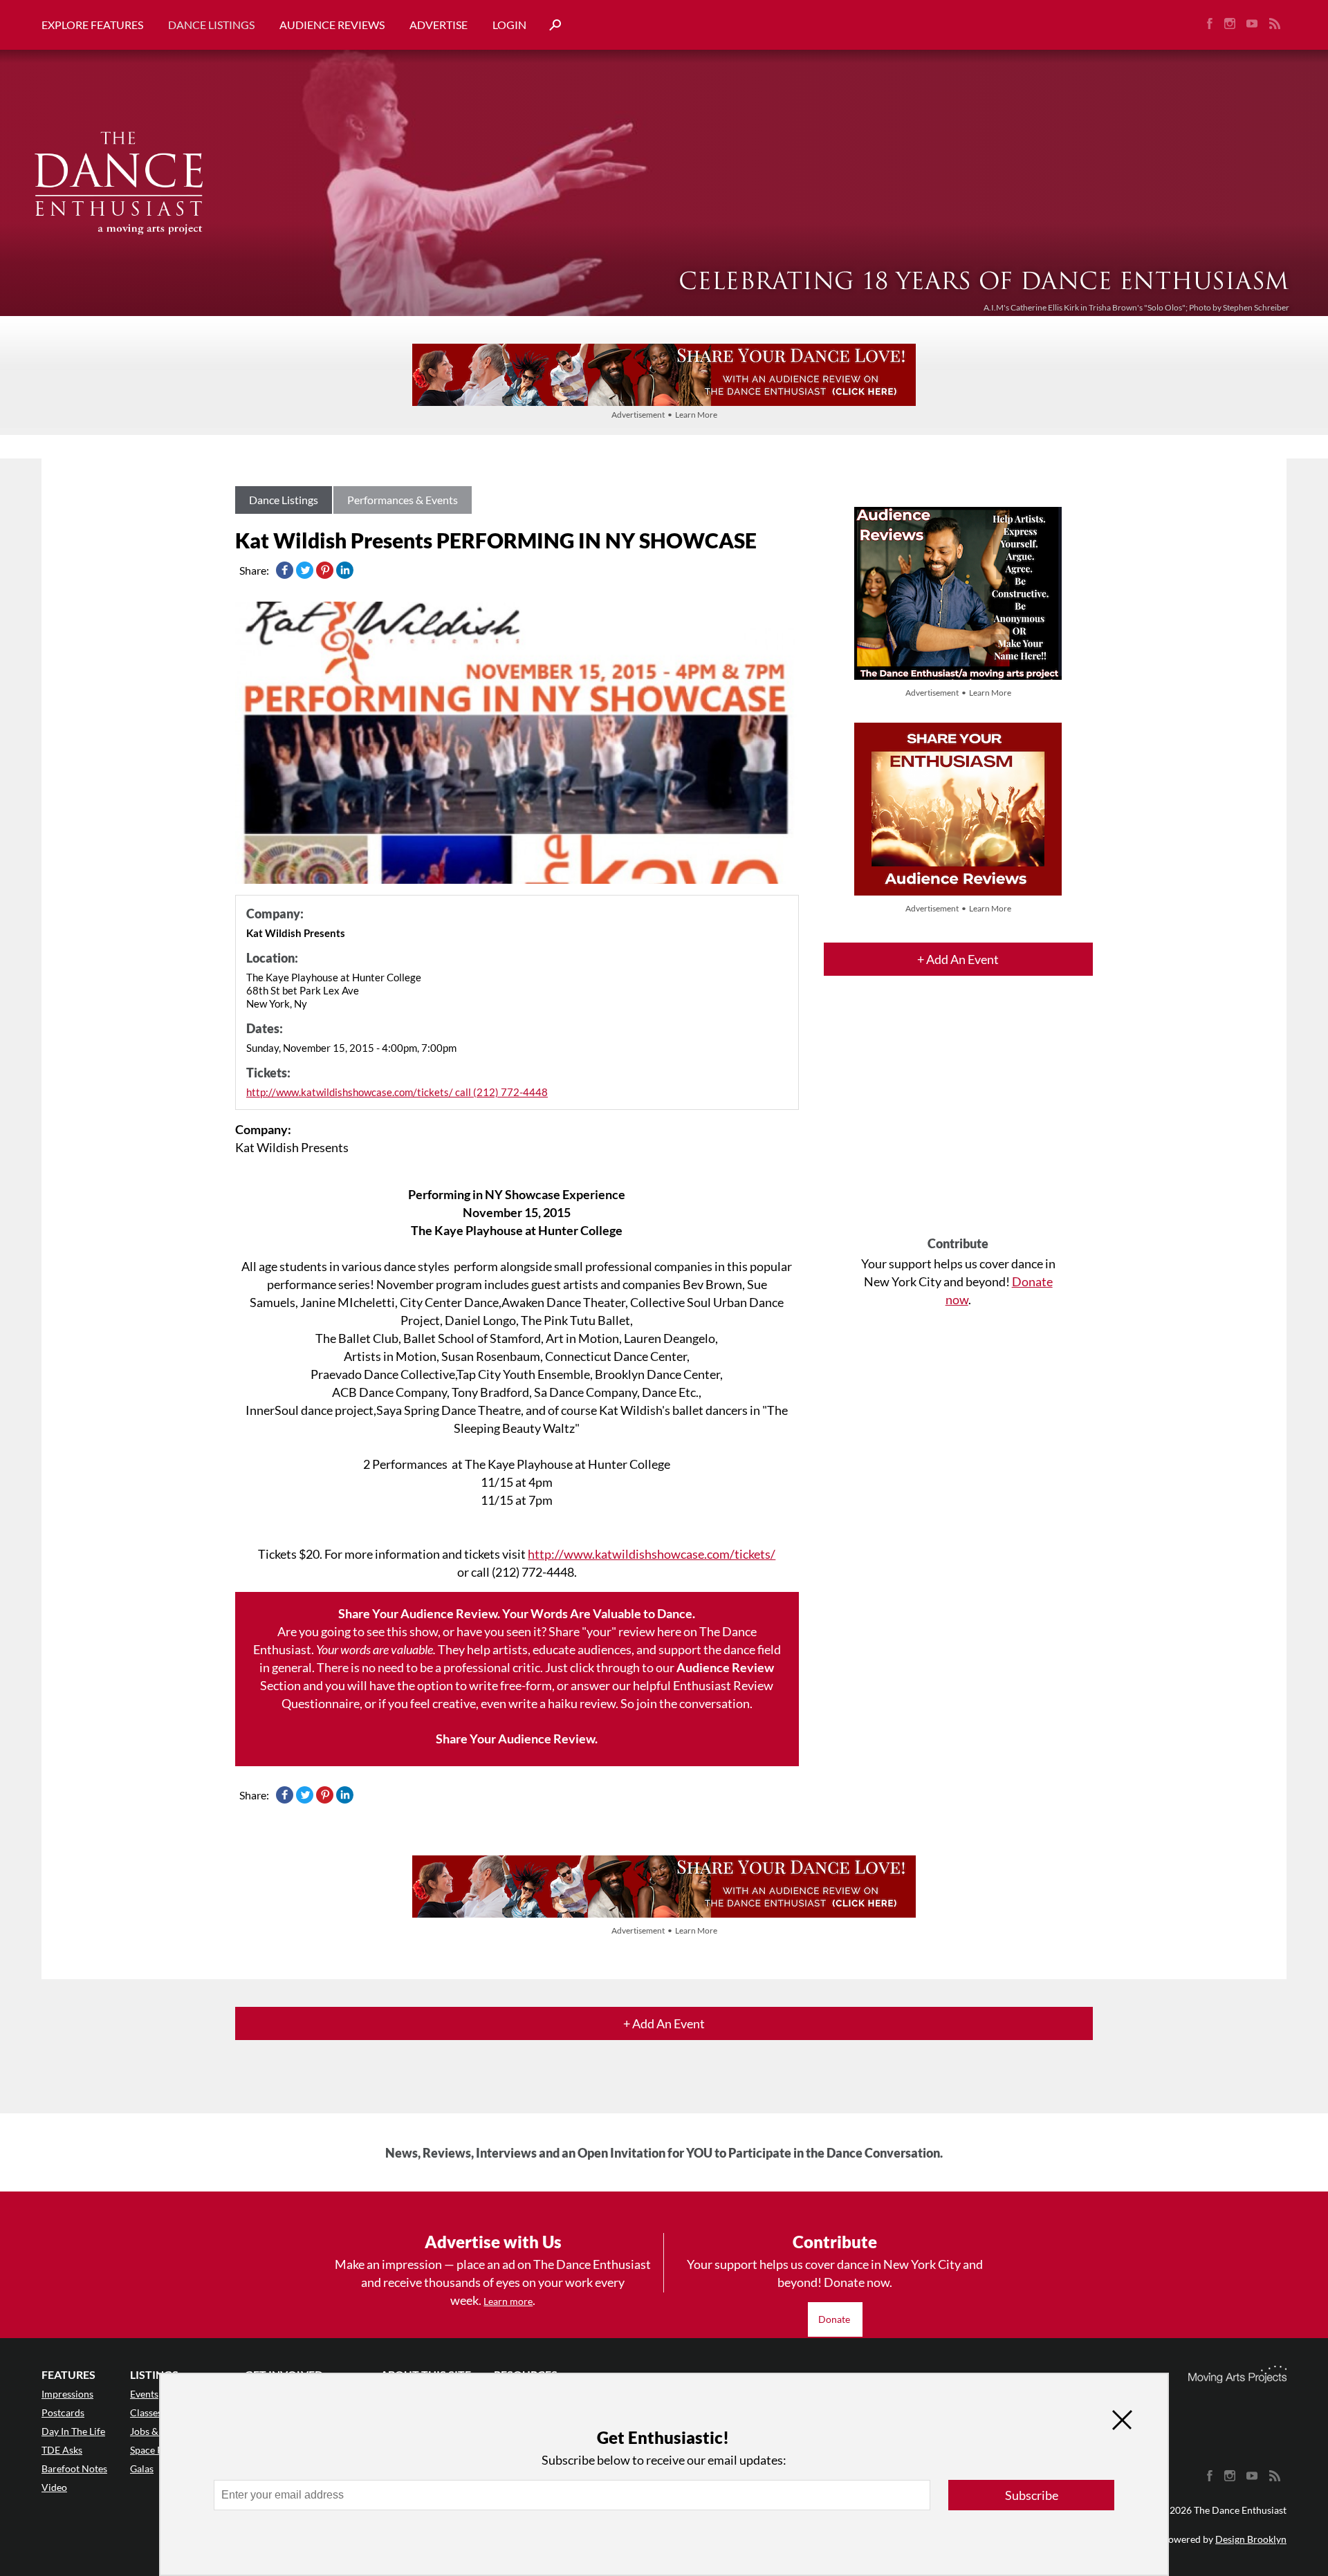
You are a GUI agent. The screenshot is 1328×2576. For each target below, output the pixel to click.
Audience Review (725, 1667)
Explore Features (92, 25)
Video (54, 2487)
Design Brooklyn (1251, 2539)
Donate (835, 2319)
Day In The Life (73, 2431)
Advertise (439, 25)
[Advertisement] (958, 1118)
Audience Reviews (332, 25)
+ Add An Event (958, 959)
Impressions (67, 2394)
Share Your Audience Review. (517, 1739)
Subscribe (1032, 2495)
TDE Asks (62, 2450)
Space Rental (157, 2450)
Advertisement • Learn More (664, 415)
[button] (550, 25)
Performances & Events (403, 500)
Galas (142, 2468)
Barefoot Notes (74, 2468)
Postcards (63, 2412)
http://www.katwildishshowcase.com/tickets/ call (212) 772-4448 (397, 1092)
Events (144, 2394)
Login (509, 25)
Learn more (508, 2301)
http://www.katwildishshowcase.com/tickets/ (652, 1554)
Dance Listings (211, 25)
